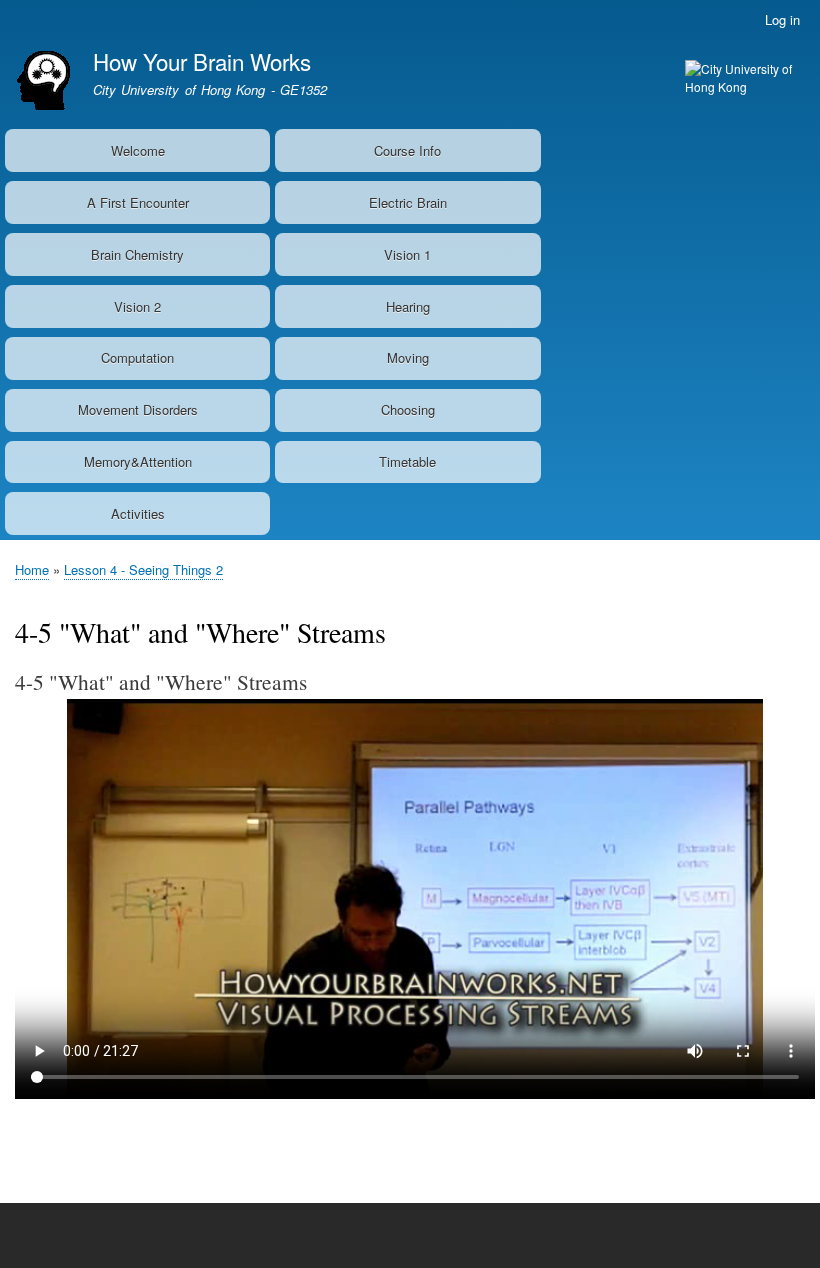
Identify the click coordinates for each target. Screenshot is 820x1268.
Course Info (407, 150)
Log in (782, 19)
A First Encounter (138, 202)
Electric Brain (408, 202)
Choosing (408, 409)
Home (32, 569)
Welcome (138, 150)
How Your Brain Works (202, 61)
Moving (408, 357)
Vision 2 (137, 306)
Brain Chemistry (137, 254)
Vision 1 (407, 254)
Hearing (408, 306)
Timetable (407, 461)
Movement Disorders (138, 409)
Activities (138, 513)
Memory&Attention (138, 461)
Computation (137, 357)
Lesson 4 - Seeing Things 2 (143, 569)
